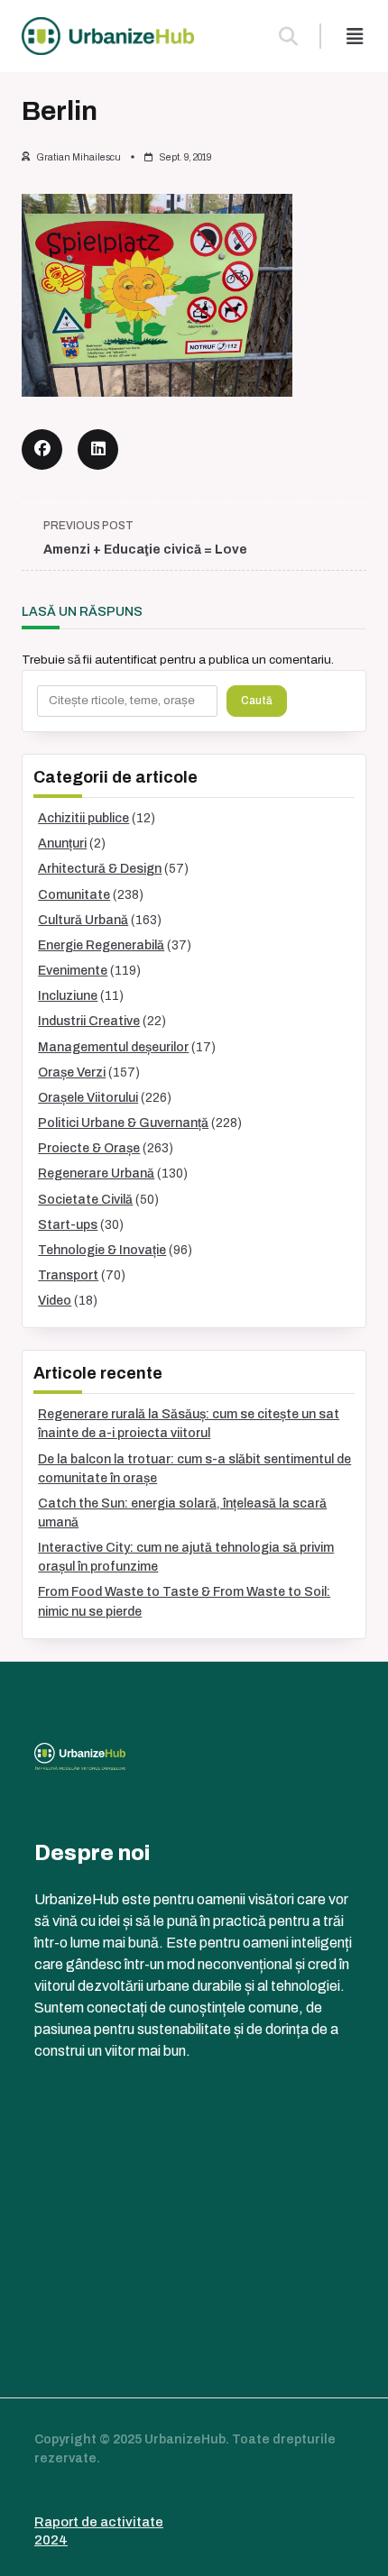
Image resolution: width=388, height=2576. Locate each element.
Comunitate (74, 895)
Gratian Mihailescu (79, 157)
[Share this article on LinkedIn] (98, 449)
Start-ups (68, 1225)
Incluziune (68, 996)
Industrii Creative (89, 1021)
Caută (257, 701)
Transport (68, 1275)
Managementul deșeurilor (113, 1047)
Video (55, 1301)
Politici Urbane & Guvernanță (123, 1123)
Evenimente (73, 971)
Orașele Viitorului (88, 1098)
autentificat (126, 660)
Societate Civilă (85, 1200)
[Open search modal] (288, 36)
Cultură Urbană (83, 920)
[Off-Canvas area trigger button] (355, 36)
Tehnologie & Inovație (102, 1250)
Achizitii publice (83, 818)
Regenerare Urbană (96, 1173)
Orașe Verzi (72, 1073)
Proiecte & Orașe (89, 1148)
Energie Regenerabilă (101, 945)
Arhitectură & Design (100, 869)
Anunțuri (62, 843)
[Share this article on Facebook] (42, 449)
